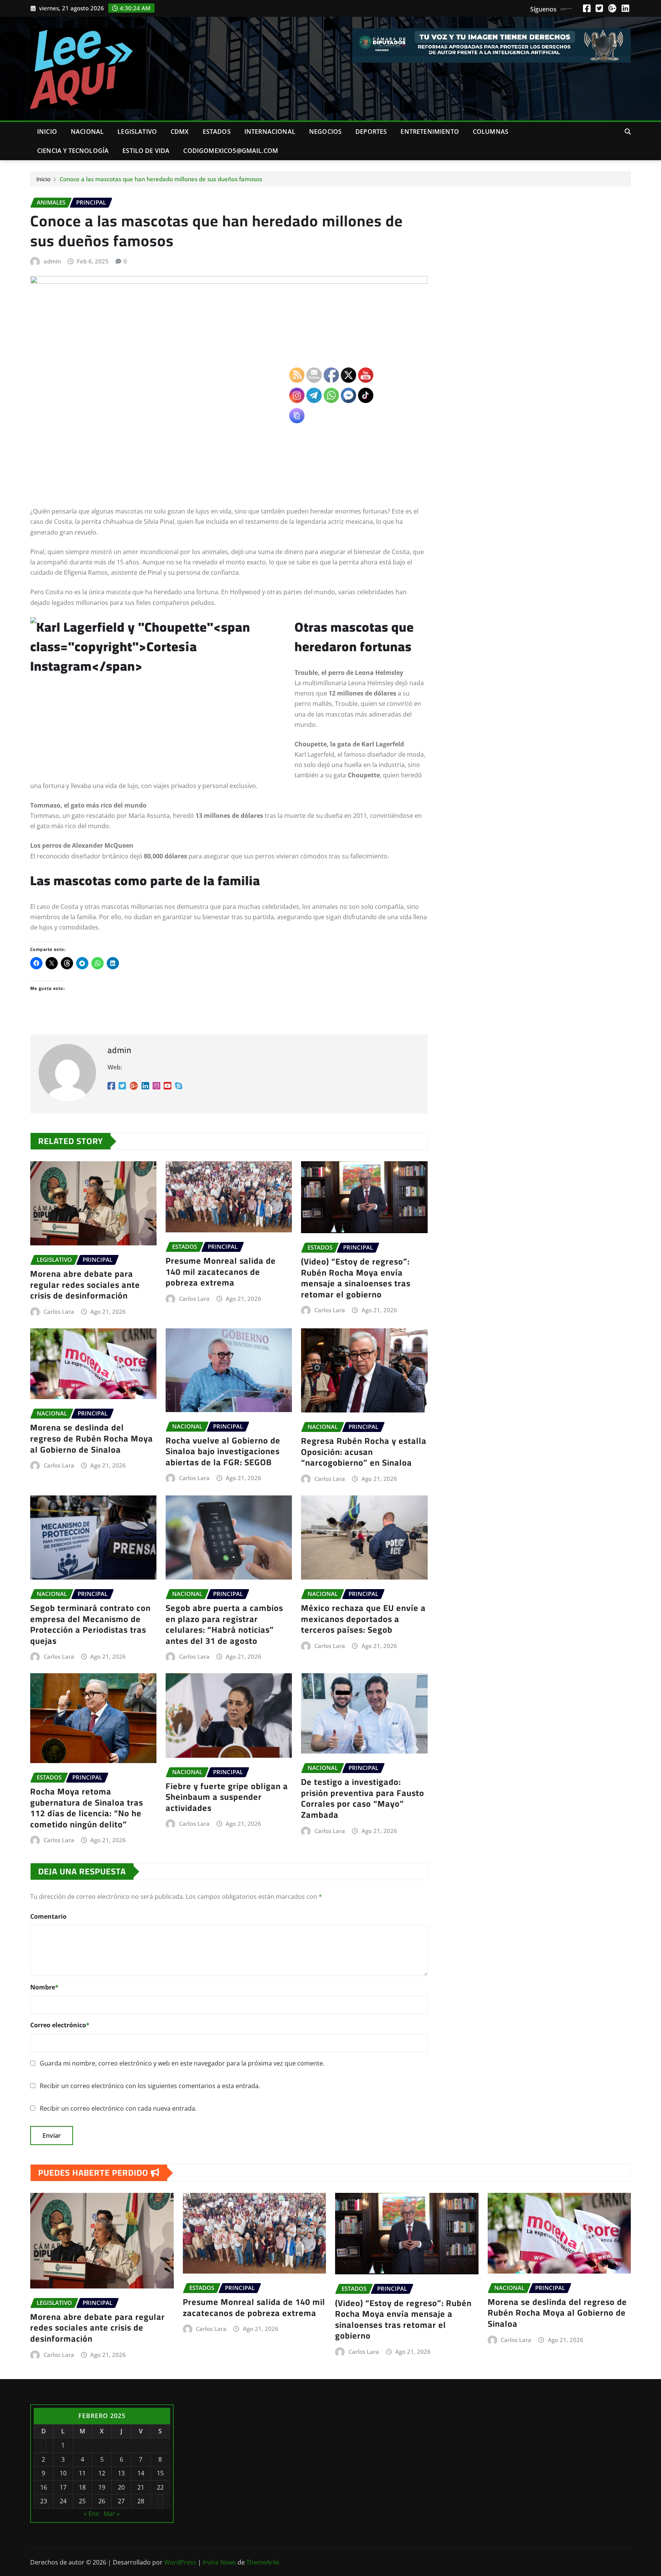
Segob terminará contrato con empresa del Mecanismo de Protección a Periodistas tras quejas (90, 1624)
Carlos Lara (59, 1312)
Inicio (47, 132)
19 (102, 2487)
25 (82, 2501)
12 (102, 2473)
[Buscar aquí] (628, 132)
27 (121, 2501)
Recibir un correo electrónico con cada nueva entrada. (118, 2108)
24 (63, 2501)
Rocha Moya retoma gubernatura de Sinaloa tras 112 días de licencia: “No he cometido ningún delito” (87, 1808)
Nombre (44, 1987)
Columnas (491, 132)
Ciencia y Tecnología (73, 151)
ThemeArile (263, 2562)
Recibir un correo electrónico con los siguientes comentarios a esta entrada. (150, 2086)
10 (63, 2473)
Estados (217, 132)
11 (82, 2473)
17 (63, 2487)
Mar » (112, 2514)
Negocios (325, 132)
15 (160, 2473)
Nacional (87, 132)
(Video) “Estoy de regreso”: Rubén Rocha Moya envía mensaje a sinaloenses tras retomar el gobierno (403, 2319)
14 (141, 2473)
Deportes (371, 132)
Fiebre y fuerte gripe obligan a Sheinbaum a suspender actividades (227, 1797)
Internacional (270, 132)
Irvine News (219, 2562)
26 (102, 2501)
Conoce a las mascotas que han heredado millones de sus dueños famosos (161, 179)
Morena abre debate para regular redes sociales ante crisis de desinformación (85, 1285)
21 (141, 2487)
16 (44, 2487)
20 (121, 2487)
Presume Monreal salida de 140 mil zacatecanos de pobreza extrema (221, 1272)
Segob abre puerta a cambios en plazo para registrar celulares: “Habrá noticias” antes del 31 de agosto (224, 1624)
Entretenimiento (430, 132)
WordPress (180, 2562)
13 (121, 2473)
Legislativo (137, 132)
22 (160, 2487)
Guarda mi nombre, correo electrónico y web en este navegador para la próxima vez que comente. (182, 2063)
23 (44, 2501)
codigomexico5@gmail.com (231, 151)
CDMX (180, 132)
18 (82, 2487)
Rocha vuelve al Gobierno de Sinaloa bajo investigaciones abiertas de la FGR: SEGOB (223, 1451)
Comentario (48, 1916)
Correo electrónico (60, 2025)
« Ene (91, 2514)
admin (52, 261)
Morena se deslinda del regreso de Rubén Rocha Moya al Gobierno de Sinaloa (92, 1438)
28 (141, 2501)
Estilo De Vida (146, 151)
